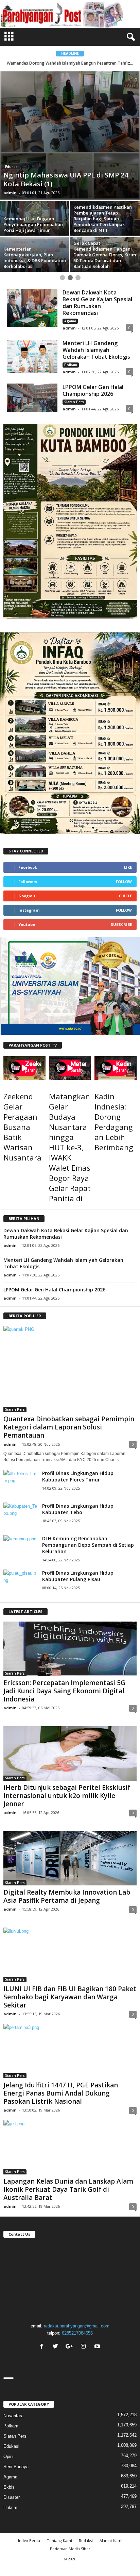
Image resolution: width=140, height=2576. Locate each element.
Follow (124, 882)
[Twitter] (56, 2347)
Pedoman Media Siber (70, 2549)
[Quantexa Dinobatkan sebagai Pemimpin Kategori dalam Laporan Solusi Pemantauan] (70, 1369)
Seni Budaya (16, 2467)
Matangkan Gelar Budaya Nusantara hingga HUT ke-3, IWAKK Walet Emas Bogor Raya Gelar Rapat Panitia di (70, 1147)
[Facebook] (42, 2347)
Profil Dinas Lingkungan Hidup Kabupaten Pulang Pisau (78, 1576)
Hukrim (10, 2507)
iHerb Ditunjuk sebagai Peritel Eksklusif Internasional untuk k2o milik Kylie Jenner (67, 1796)
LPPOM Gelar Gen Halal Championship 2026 (93, 390)
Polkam (71, 365)
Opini (8, 2456)
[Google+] (70, 2347)
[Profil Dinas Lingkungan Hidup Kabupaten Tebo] (20, 1514)
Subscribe (121, 924)
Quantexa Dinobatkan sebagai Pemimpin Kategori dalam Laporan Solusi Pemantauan (69, 1427)
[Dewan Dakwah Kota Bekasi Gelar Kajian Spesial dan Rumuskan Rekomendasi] (32, 308)
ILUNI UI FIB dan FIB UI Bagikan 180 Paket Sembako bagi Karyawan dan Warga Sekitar (70, 1997)
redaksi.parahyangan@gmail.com (77, 2326)
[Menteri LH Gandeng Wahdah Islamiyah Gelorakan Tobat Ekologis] (32, 357)
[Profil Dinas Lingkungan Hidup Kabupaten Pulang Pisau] (20, 1581)
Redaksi (86, 2540)
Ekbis (9, 2487)
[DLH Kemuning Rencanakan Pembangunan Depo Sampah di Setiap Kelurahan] (20, 1546)
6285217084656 (77, 2333)
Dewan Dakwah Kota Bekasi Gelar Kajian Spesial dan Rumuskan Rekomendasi (97, 303)
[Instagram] (84, 2347)
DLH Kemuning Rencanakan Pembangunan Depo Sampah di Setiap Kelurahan (88, 1545)
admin (10, 193)
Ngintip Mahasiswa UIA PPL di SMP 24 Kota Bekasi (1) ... (70, 63)
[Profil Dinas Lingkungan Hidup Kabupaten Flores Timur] (20, 1481)
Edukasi (12, 167)
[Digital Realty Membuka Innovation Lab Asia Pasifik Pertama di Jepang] (70, 1858)
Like (128, 867)
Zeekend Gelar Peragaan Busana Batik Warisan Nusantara (22, 1127)
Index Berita (29, 2540)
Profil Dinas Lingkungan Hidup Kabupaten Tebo (78, 1509)
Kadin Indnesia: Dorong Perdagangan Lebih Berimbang (114, 1122)
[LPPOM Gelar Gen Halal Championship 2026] (32, 398)
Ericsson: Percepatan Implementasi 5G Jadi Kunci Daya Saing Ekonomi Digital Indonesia (64, 1691)
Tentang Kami (59, 2540)
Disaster (12, 2497)
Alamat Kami (111, 2540)
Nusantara (13, 2416)
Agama (70, 321)
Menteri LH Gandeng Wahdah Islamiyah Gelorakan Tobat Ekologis (96, 350)
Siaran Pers (74, 402)
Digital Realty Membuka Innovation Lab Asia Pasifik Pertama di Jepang (67, 1896)
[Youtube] (98, 2347)
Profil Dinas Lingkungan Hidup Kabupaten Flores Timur (78, 1476)
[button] (129, 37)
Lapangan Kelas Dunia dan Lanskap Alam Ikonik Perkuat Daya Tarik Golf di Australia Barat (68, 2189)
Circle (125, 896)
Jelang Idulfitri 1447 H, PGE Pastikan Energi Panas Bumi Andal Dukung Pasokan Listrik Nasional (61, 2093)
